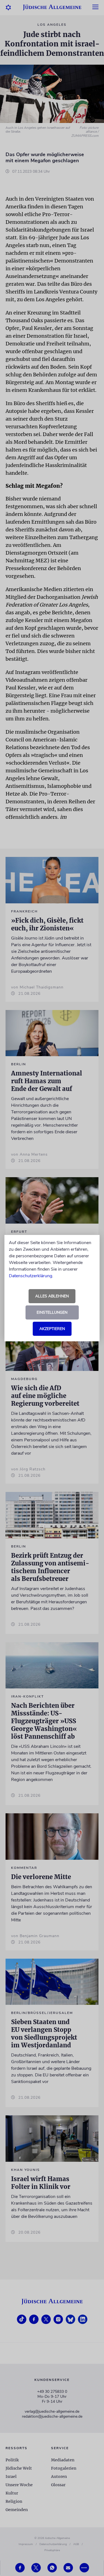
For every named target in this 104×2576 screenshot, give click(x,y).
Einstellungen (52, 1312)
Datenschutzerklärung (31, 1276)
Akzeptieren (52, 1329)
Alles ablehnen (52, 1296)
